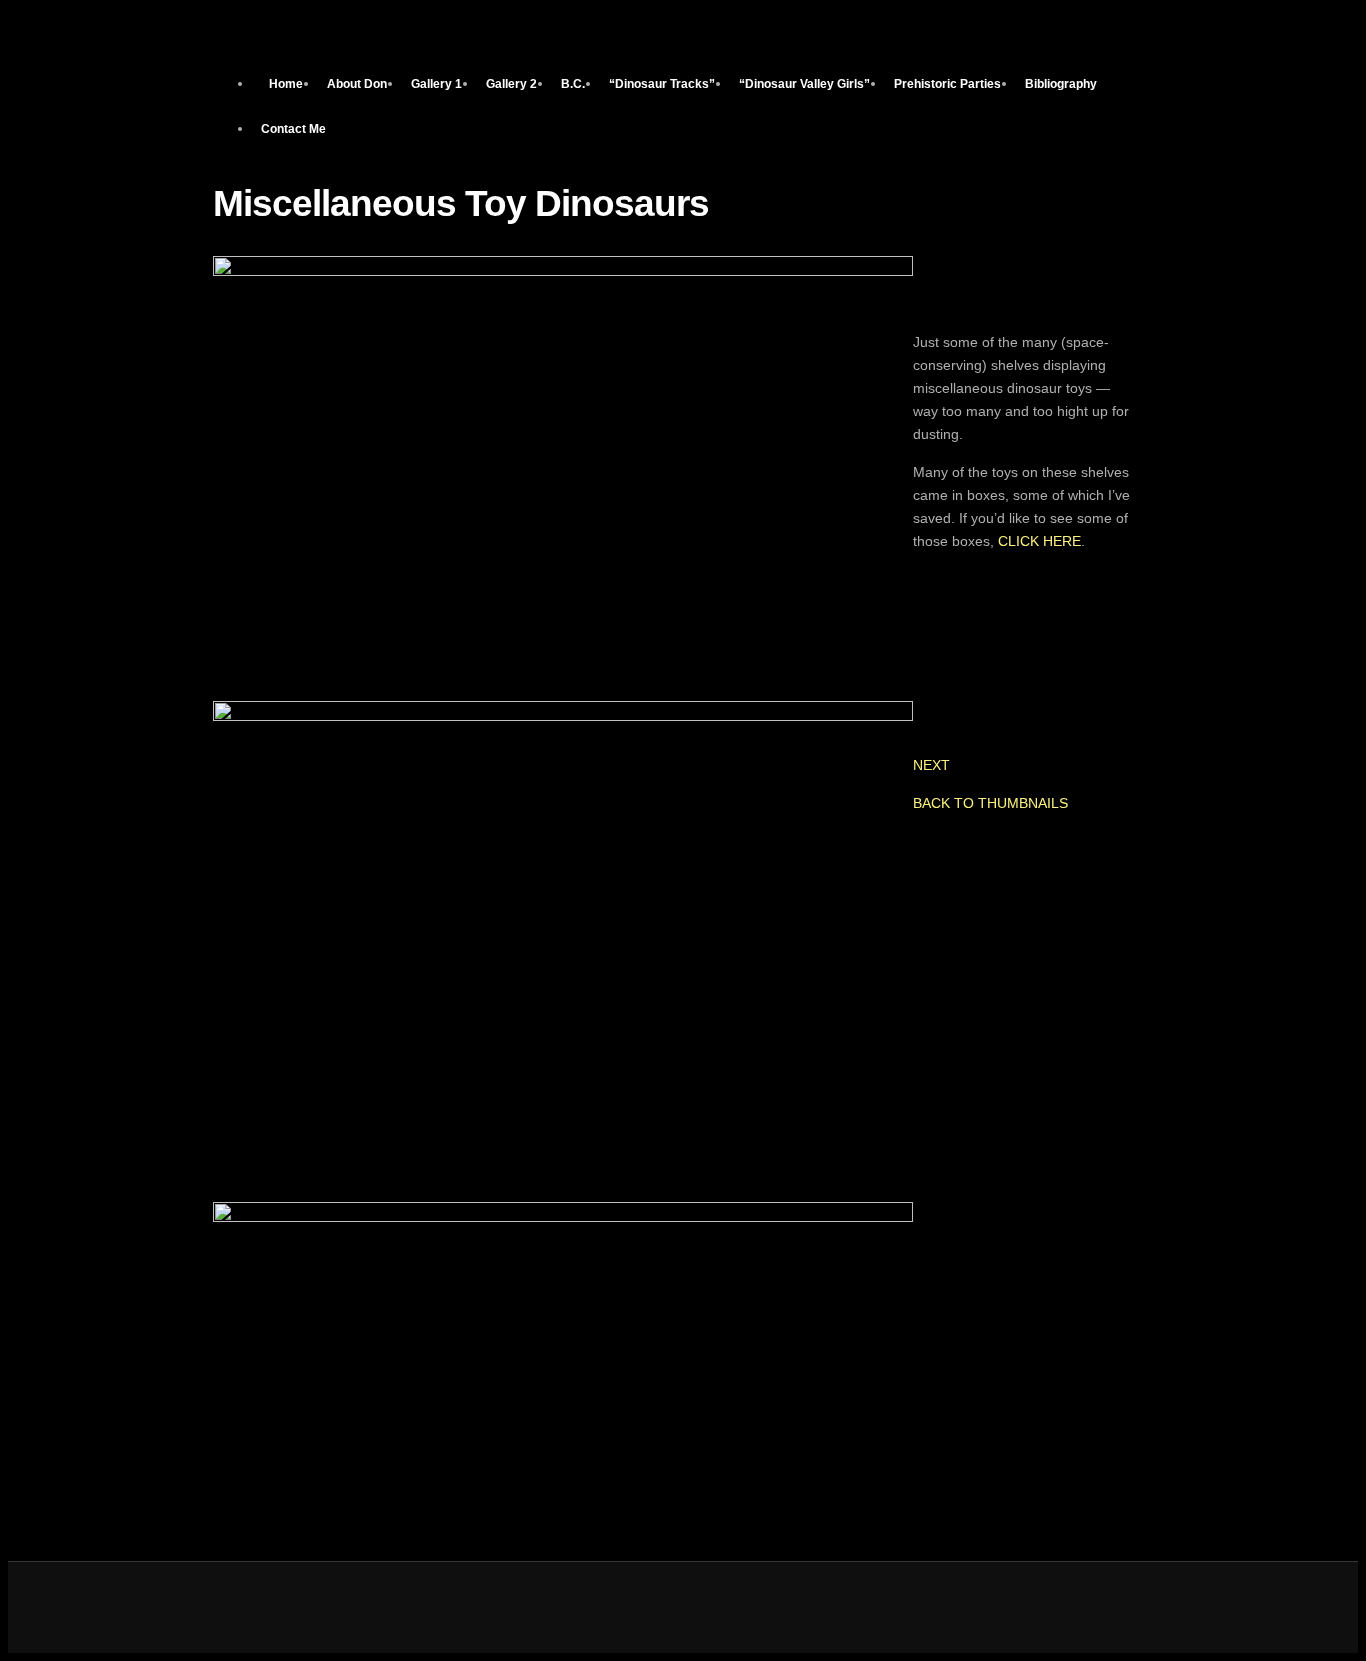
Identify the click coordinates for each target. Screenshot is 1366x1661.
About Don (357, 84)
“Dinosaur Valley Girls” (804, 84)
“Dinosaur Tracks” (662, 84)
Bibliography (1061, 84)
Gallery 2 (511, 84)
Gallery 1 (436, 84)
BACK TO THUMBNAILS (990, 803)
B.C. (573, 84)
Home (286, 84)
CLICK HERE (1039, 541)
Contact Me (293, 129)
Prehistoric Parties (947, 84)
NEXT (931, 765)
